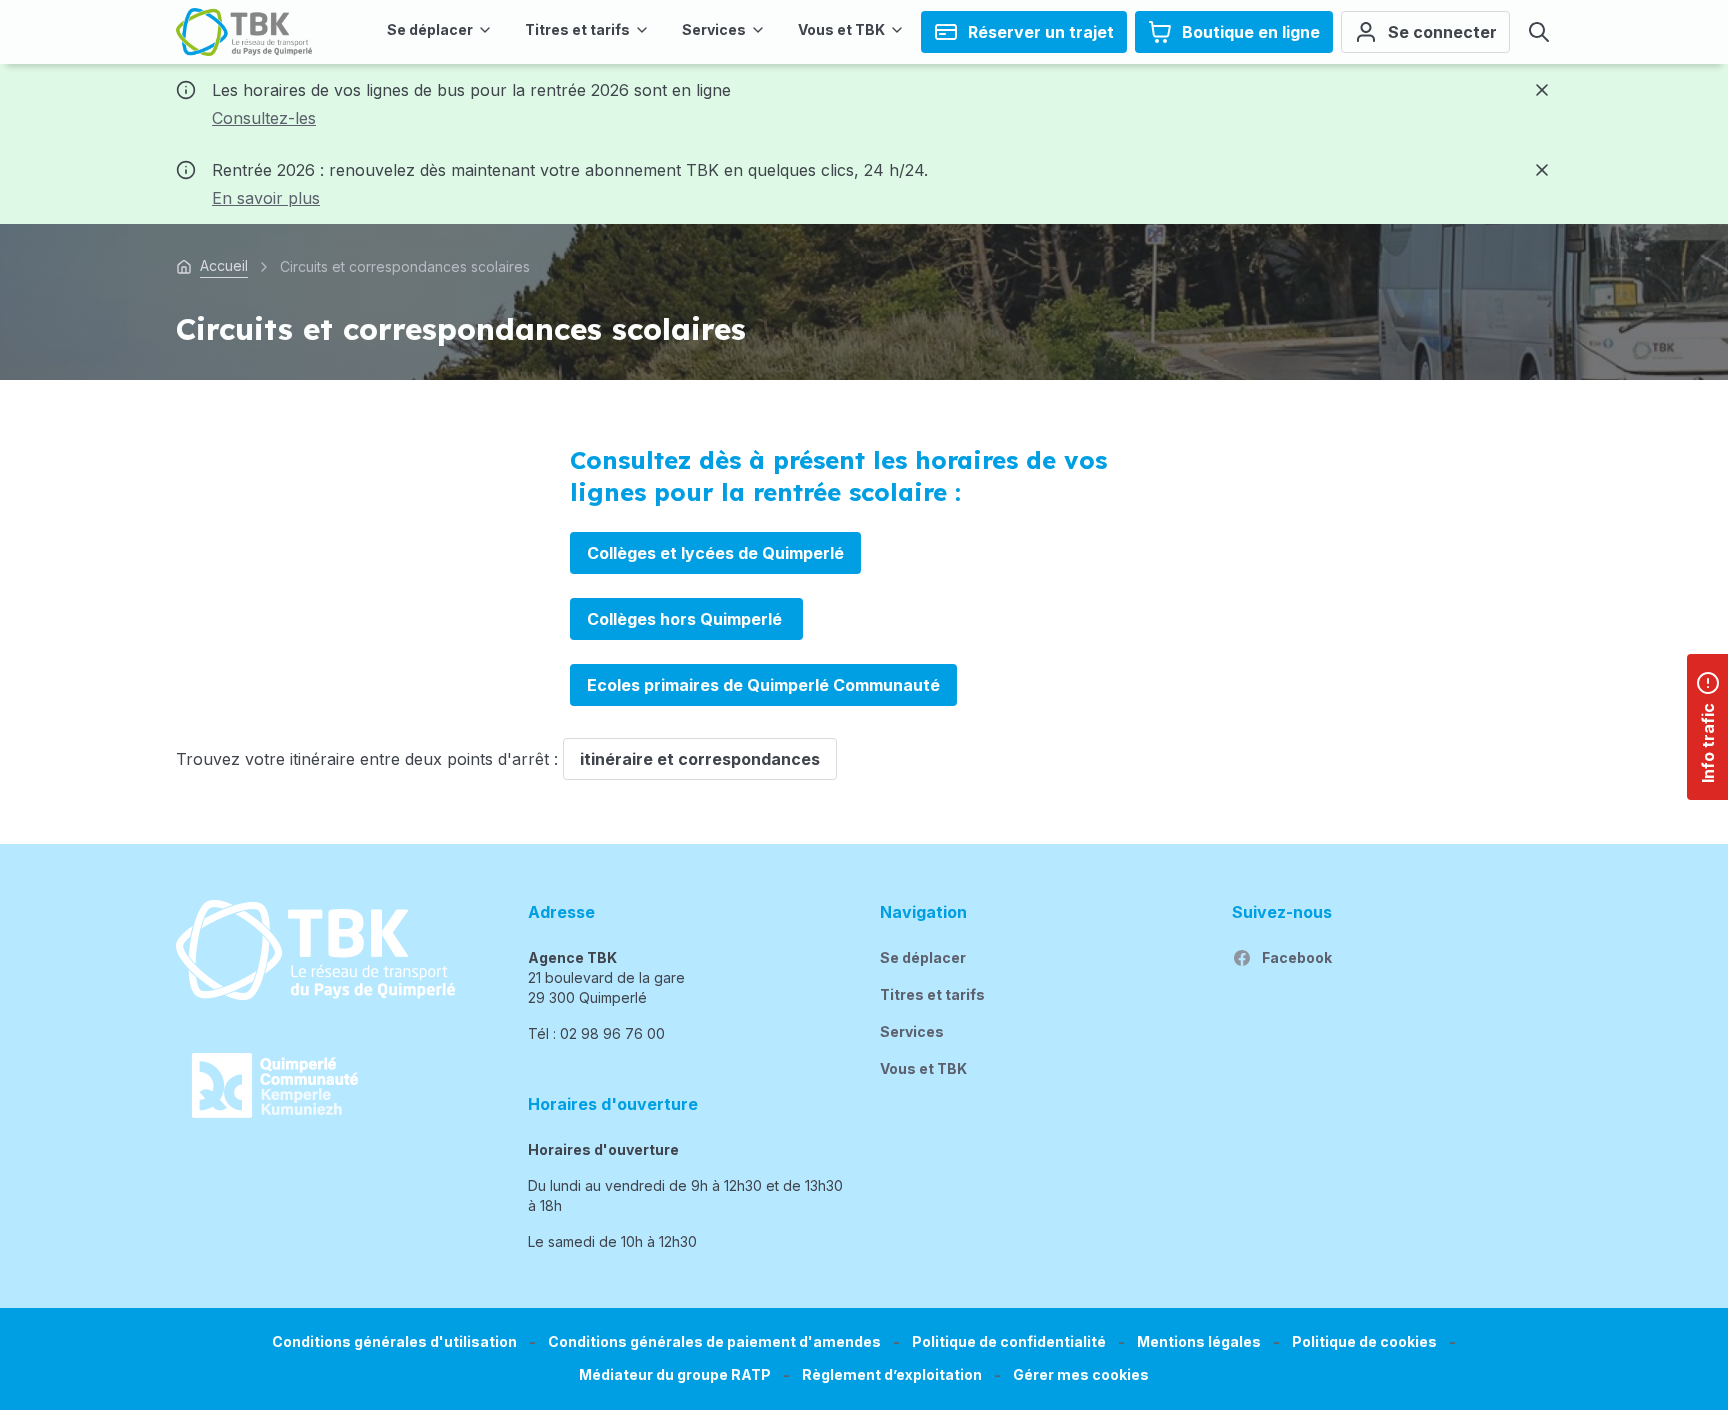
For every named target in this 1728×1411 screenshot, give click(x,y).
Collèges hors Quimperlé (686, 619)
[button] (1081, 1375)
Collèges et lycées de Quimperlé (715, 553)
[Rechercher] (1539, 32)
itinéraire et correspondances (700, 759)
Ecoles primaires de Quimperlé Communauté (763, 685)
